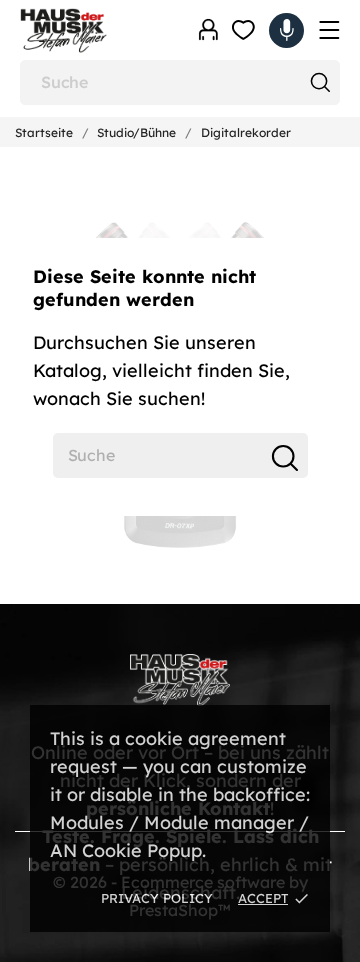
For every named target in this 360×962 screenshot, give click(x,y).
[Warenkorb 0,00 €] (286, 30)
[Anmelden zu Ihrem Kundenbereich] (208, 30)
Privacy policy (157, 898)
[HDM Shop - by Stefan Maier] (90, 30)
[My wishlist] (243, 30)
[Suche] (320, 82)
